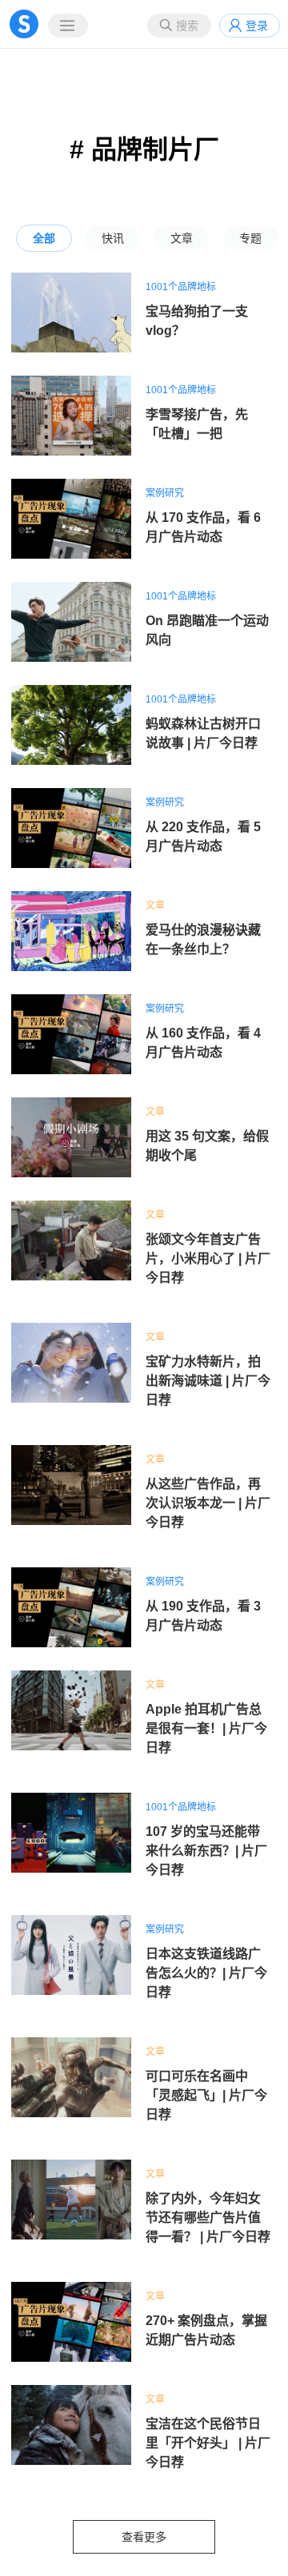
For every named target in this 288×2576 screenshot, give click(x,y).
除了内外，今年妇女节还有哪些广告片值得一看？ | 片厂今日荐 (208, 2218)
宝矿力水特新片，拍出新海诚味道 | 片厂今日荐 (208, 1381)
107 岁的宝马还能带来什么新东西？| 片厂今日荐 (206, 1851)
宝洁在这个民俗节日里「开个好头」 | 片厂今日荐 (208, 2443)
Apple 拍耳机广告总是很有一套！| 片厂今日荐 (206, 1728)
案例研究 (165, 493)
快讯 (113, 238)
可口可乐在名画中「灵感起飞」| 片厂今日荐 (206, 2095)
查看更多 (144, 2537)
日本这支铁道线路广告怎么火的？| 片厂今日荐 (206, 1973)
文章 (182, 238)
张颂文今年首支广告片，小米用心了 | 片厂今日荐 (208, 1258)
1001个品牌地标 (181, 287)
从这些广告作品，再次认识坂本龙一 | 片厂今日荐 (208, 1503)
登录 (257, 26)
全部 (44, 238)
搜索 (187, 26)
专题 (250, 238)
